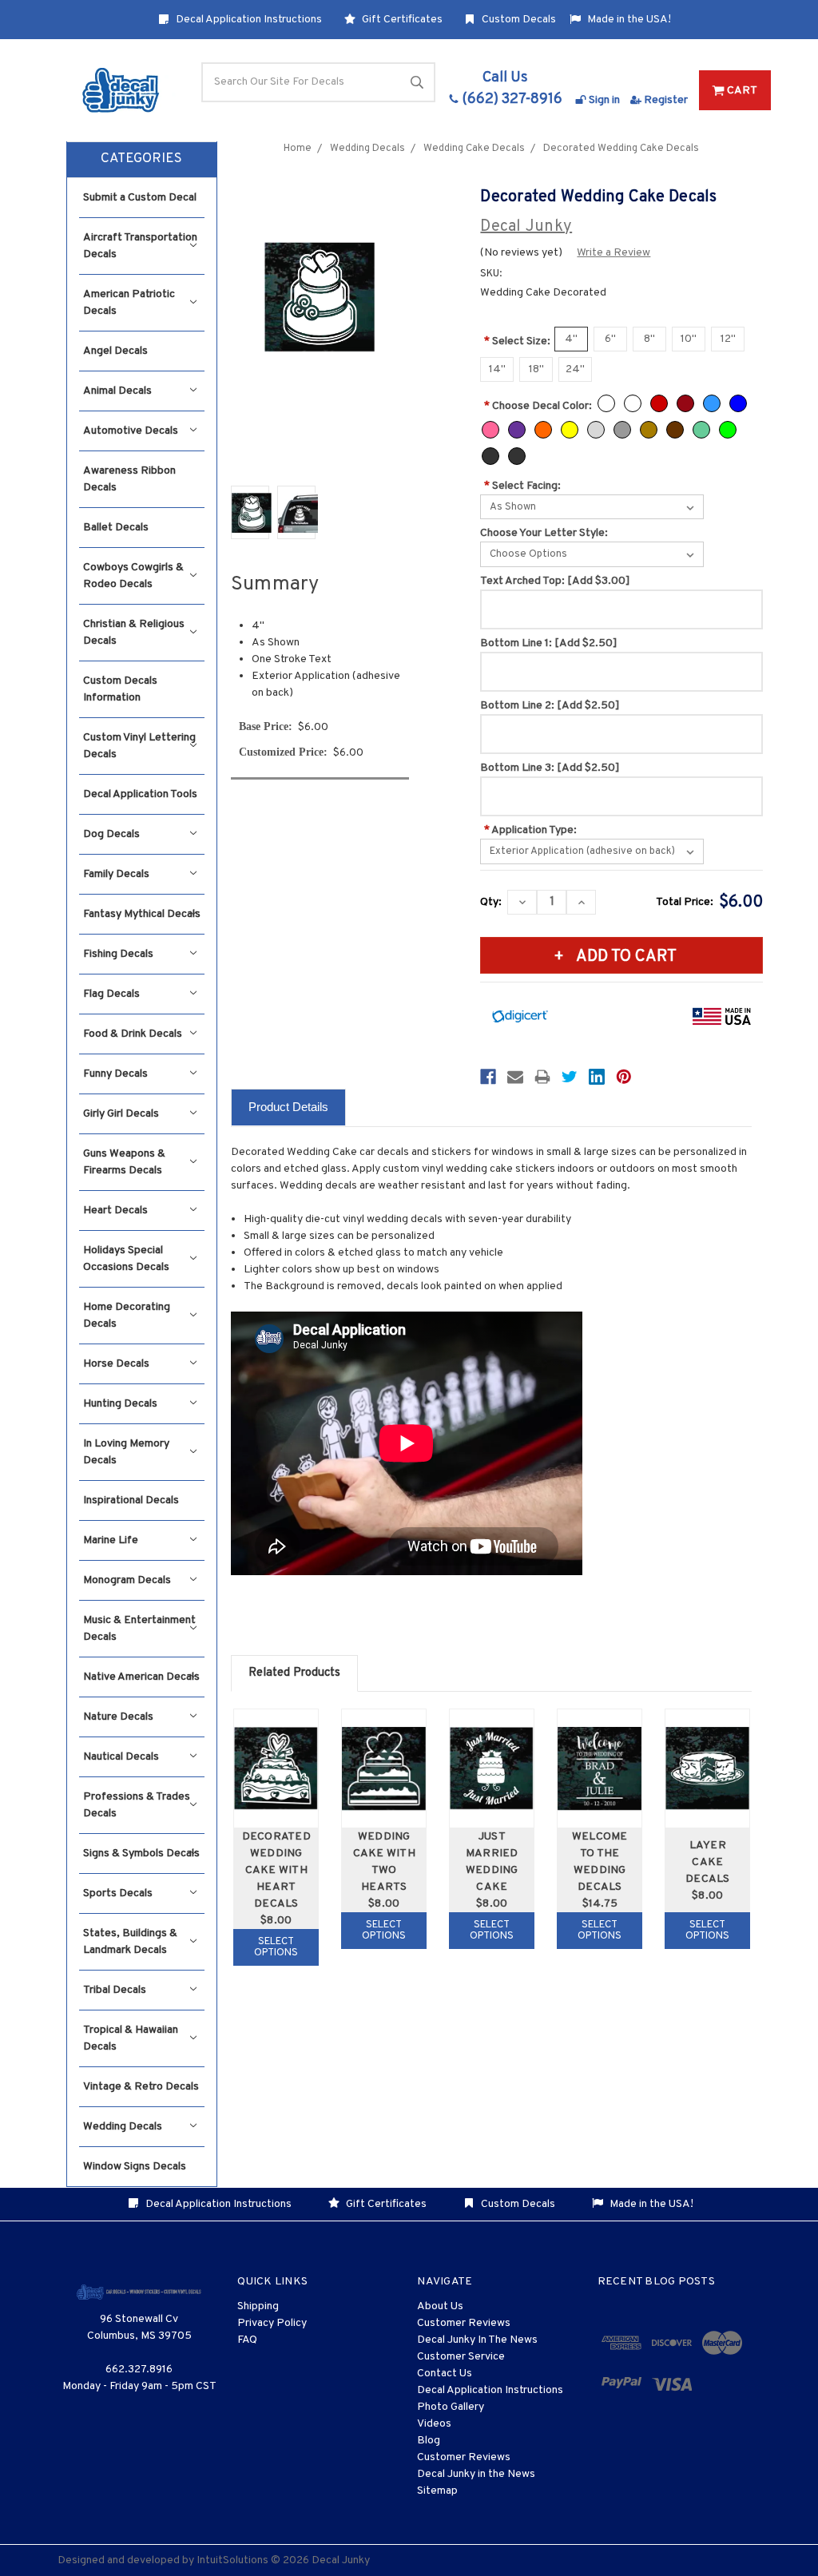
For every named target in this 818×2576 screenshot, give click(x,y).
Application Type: (530, 830)
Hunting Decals (120, 1404)
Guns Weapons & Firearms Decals (124, 1162)
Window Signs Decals (135, 2167)
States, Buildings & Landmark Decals (130, 1942)
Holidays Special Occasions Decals (126, 1259)
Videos (434, 2424)
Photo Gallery (451, 2407)
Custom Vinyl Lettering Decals (139, 746)
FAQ (247, 2340)
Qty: (491, 902)
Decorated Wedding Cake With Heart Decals (276, 1870)
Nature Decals (118, 1717)
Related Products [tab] (294, 1673)
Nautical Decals (121, 1757)
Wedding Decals (123, 2127)
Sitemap (437, 2491)
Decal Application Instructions (248, 20)
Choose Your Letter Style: (544, 533)
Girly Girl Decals (121, 1114)
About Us (440, 2306)
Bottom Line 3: (550, 768)
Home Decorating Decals (127, 1316)
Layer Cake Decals (708, 1862)
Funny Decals (115, 1074)
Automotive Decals (131, 431)
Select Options (276, 1947)
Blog (429, 2441)
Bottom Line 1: (549, 643)
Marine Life (111, 1540)
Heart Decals (115, 1211)
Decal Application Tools (140, 794)
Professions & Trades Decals (137, 1805)
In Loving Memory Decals (126, 1452)
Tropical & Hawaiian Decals (131, 2038)
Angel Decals (115, 351)
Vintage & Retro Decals (141, 2087)
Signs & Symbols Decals (141, 1854)
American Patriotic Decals (129, 303)
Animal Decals (117, 391)
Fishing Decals (118, 954)
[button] (142, 160)
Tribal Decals (115, 1990)
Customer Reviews (464, 2323)
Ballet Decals (116, 528)
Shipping (258, 2306)
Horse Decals (116, 1364)
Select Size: (517, 341)
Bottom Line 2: (550, 706)
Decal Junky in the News (476, 2474)
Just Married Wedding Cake (492, 1862)
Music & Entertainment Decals (139, 1629)
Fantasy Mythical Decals (142, 914)
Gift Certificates (401, 20)
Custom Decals (518, 20)
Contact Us (445, 2374)
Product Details (288, 1107)
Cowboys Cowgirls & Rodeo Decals (133, 576)
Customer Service (461, 2357)
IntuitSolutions (232, 2560)
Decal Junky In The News (477, 2340)
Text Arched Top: (555, 581)
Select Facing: (522, 486)
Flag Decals (111, 994)
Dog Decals (111, 834)
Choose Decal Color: (538, 406)
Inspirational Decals (131, 1500)
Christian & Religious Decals (134, 633)
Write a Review (613, 253)
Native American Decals (141, 1677)
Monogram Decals (127, 1580)
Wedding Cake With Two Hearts (384, 1862)
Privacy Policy (272, 2323)
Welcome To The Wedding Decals (600, 1862)
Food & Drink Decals (133, 1034)
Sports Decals (118, 1893)
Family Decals (116, 874)
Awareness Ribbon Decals (129, 479)
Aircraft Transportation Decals (140, 246)
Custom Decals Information (120, 689)
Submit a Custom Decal (140, 198)
